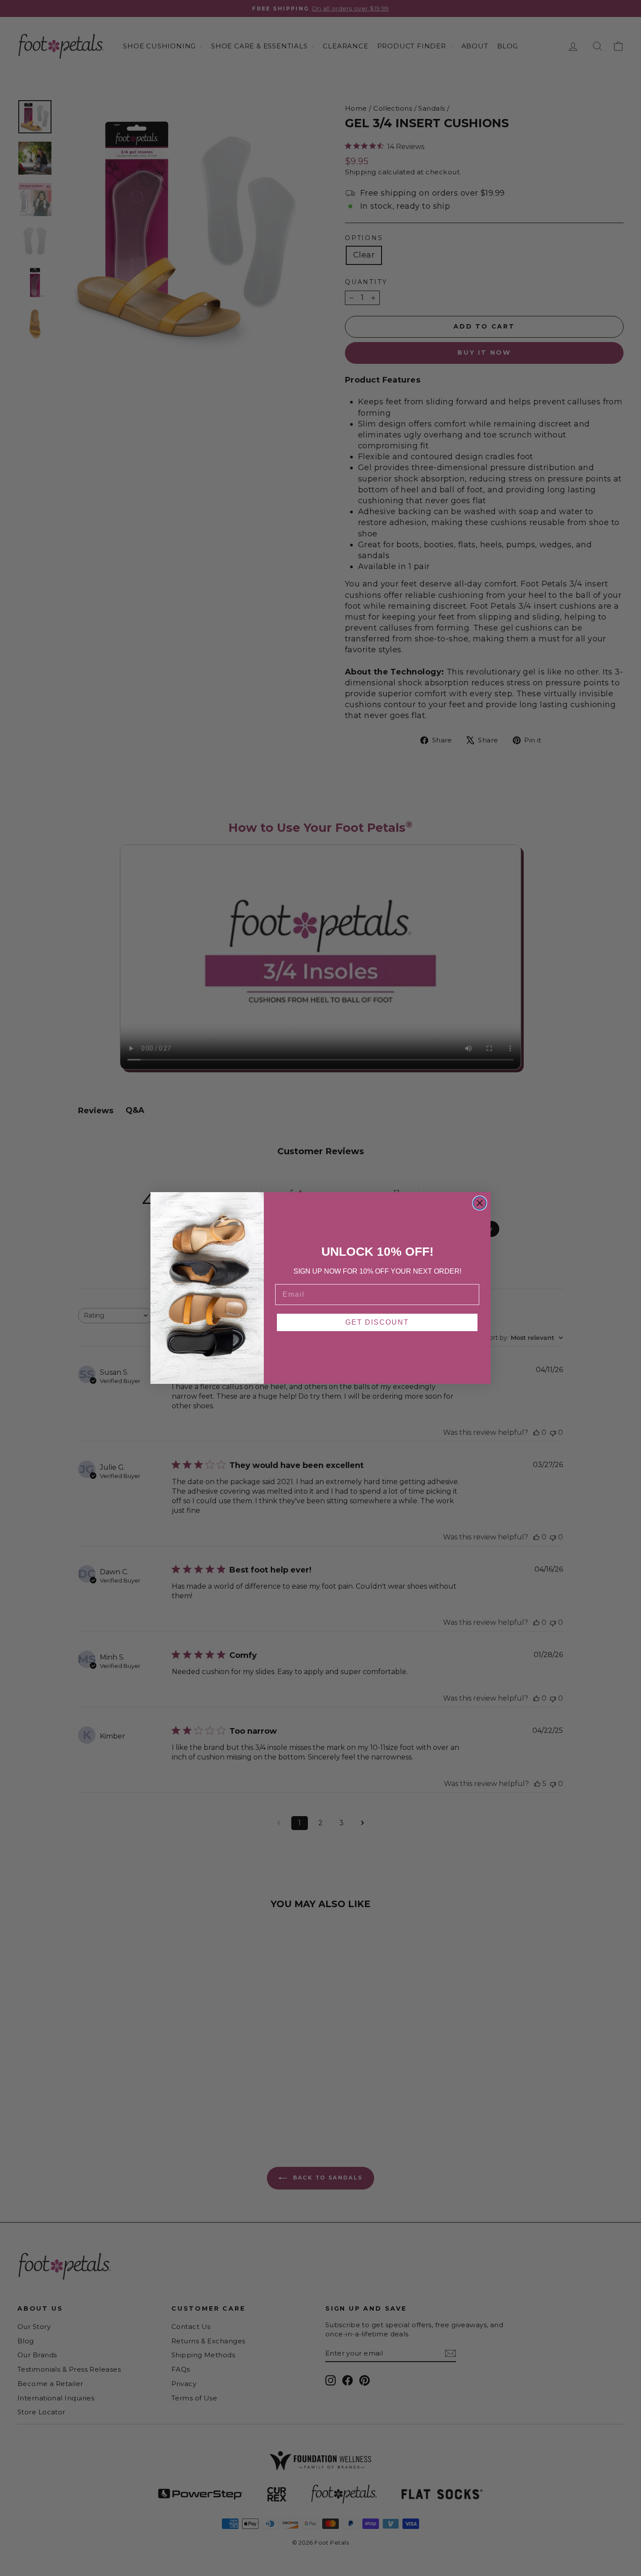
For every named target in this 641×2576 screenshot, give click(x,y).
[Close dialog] (480, 1203)
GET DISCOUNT (377, 1322)
